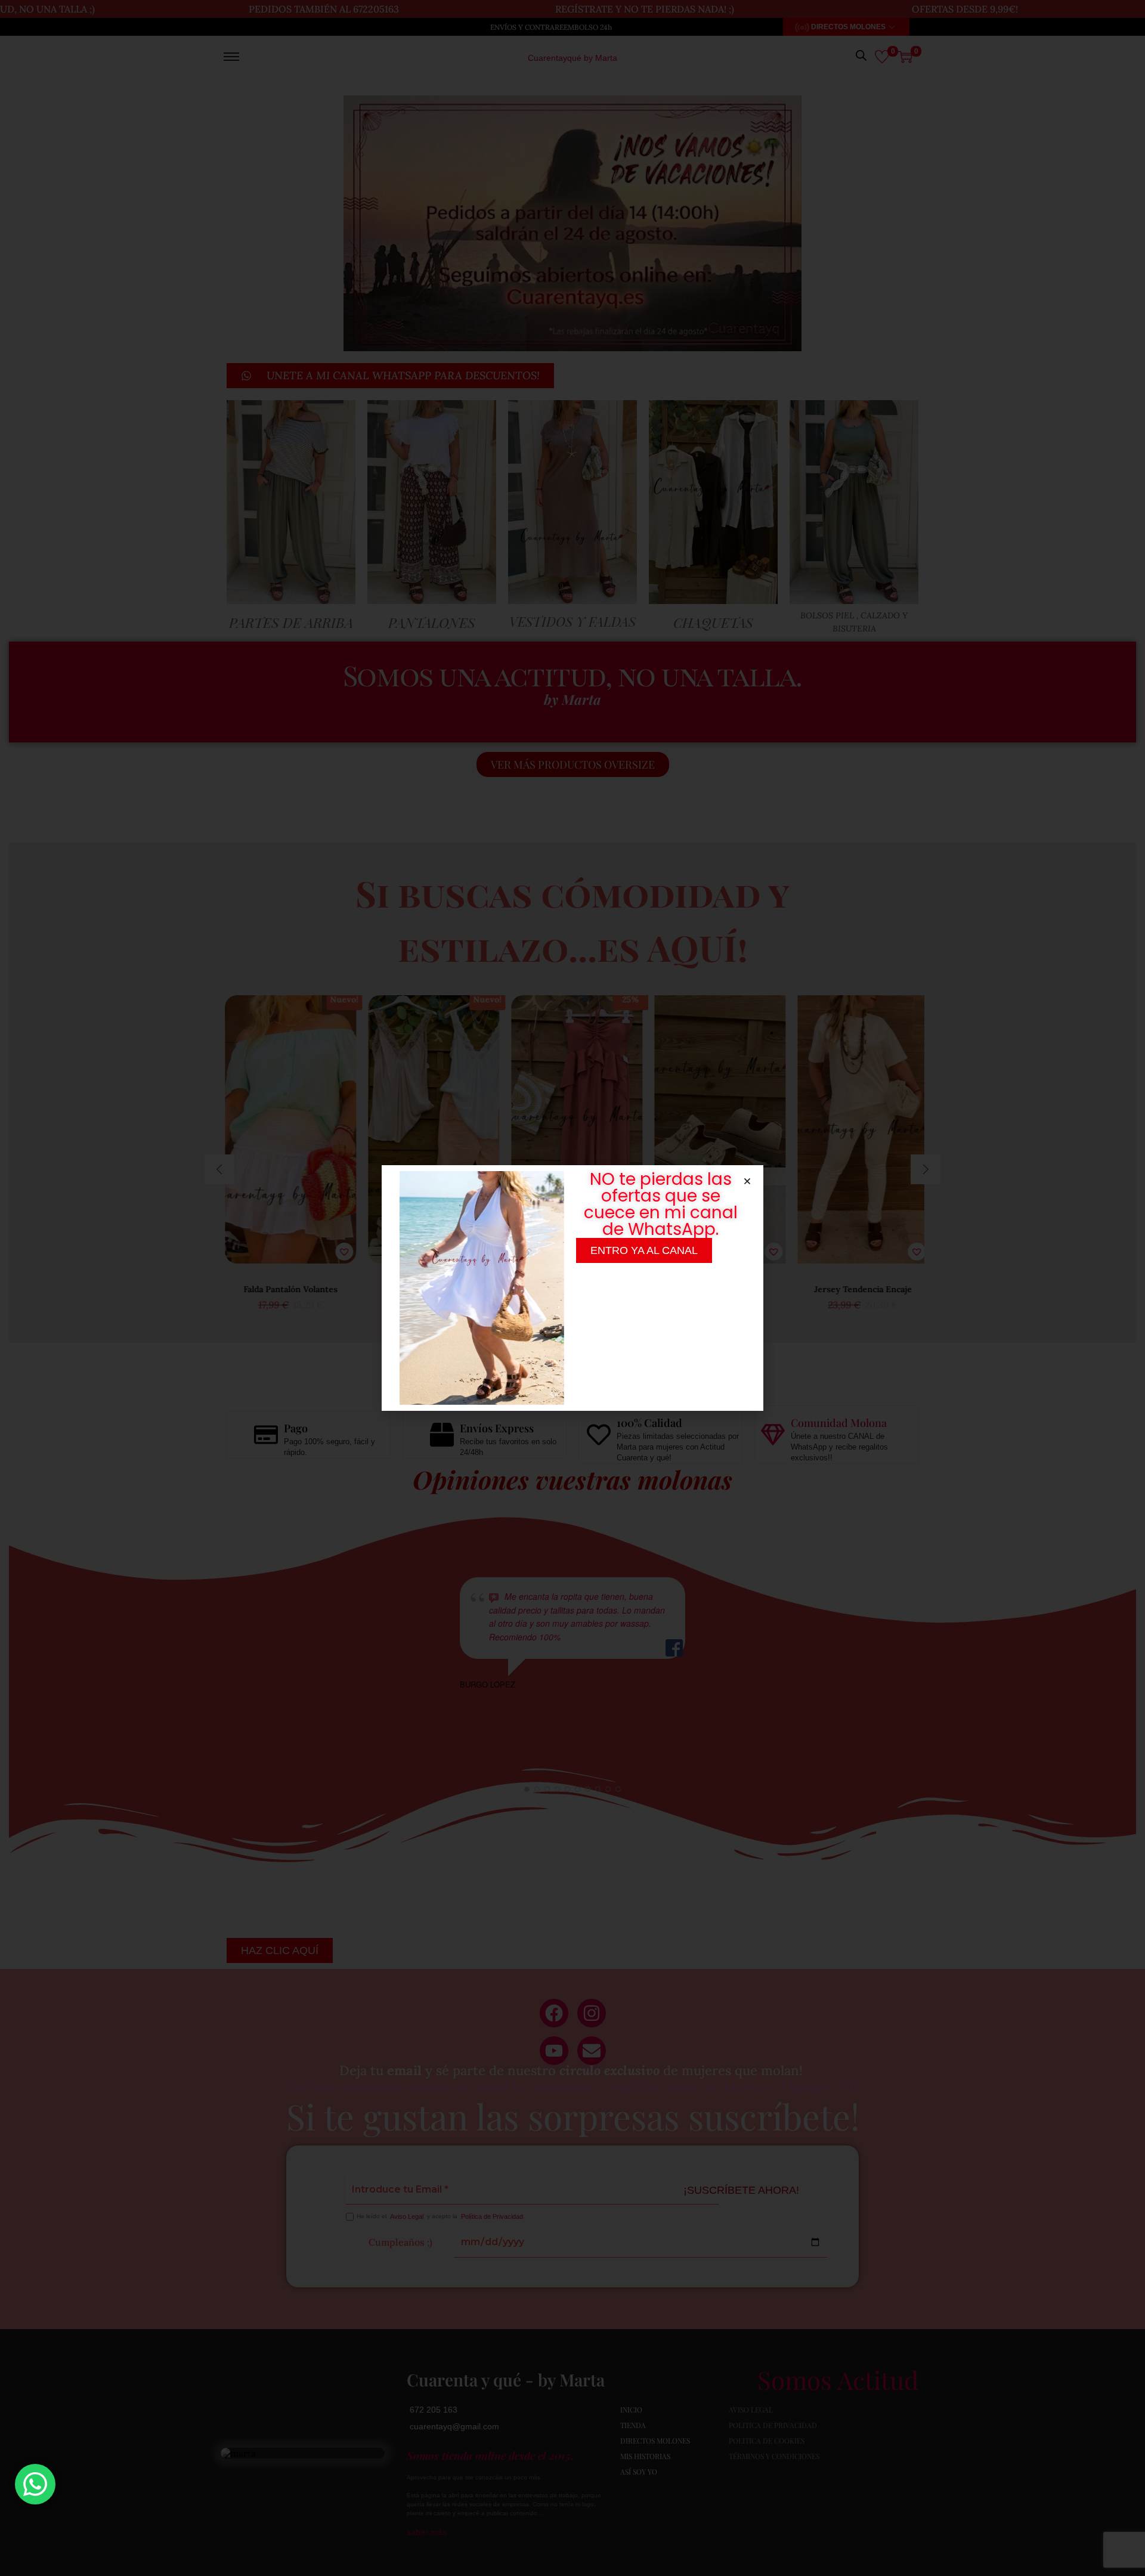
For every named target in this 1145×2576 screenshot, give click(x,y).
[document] (572, 1288)
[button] (747, 1181)
